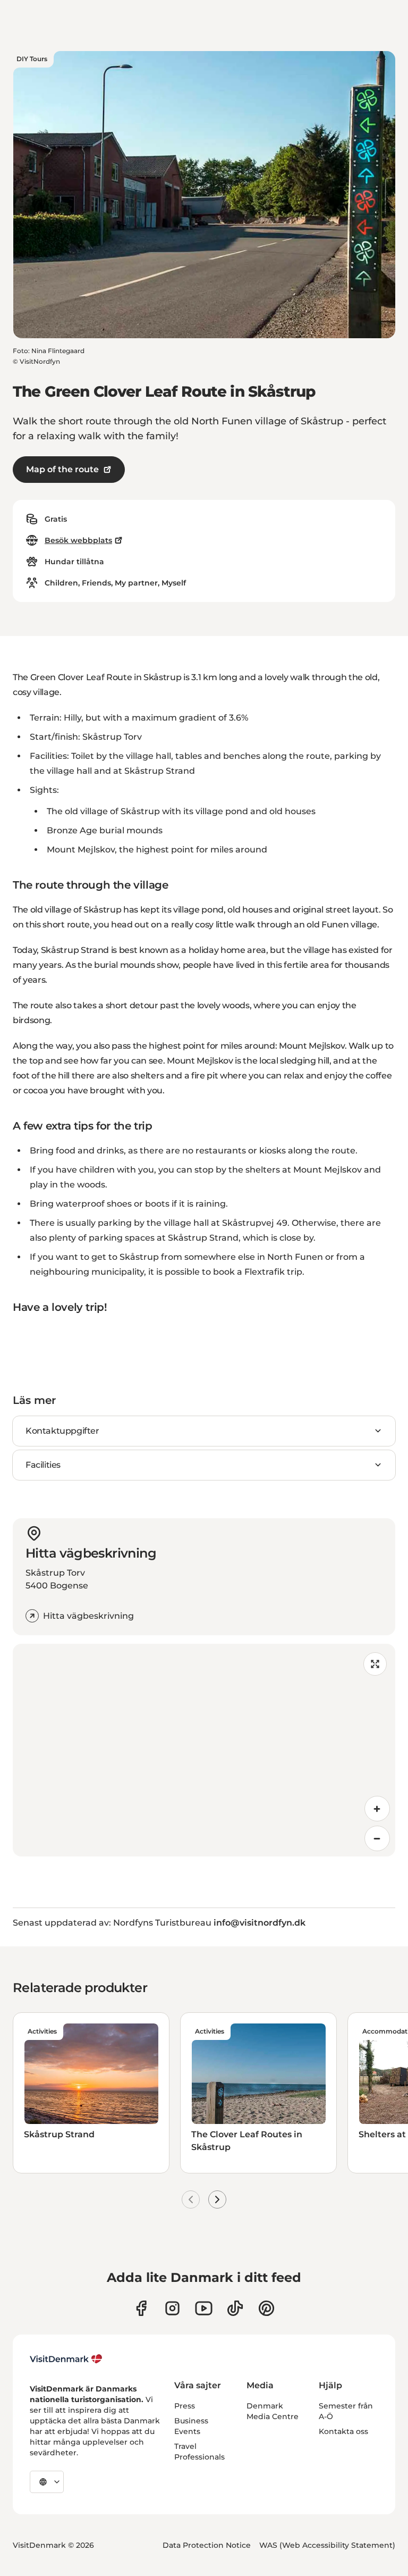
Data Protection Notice (207, 2545)
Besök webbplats (78, 540)
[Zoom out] (377, 1838)
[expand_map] (375, 1664)
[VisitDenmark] (66, 2359)
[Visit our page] (172, 2308)
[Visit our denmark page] (141, 2308)
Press (185, 2406)
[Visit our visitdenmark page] (204, 2308)
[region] (204, 1750)
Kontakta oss (343, 2431)
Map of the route (62, 469)
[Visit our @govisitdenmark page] (235, 2308)
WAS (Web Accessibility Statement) (327, 2545)
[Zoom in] (377, 1809)
